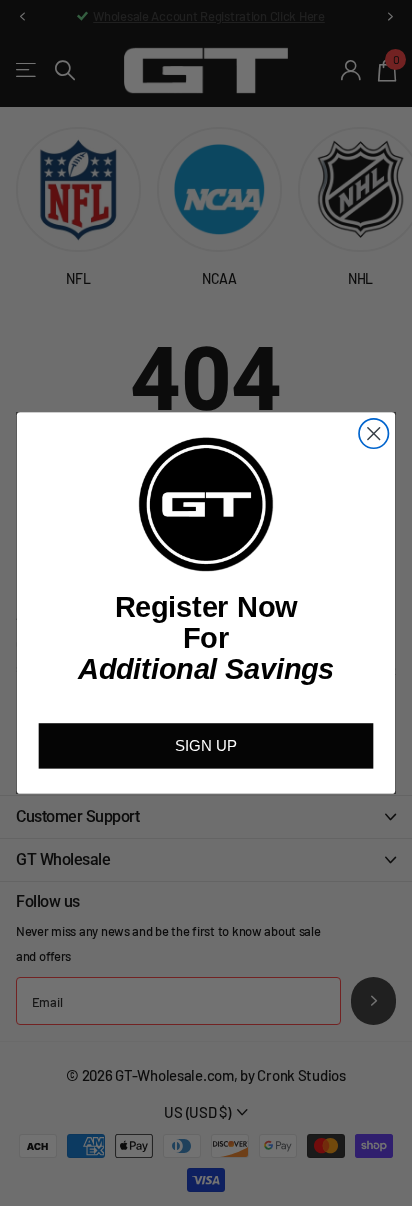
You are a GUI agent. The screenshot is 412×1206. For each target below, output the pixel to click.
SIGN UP (206, 745)
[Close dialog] (373, 433)
